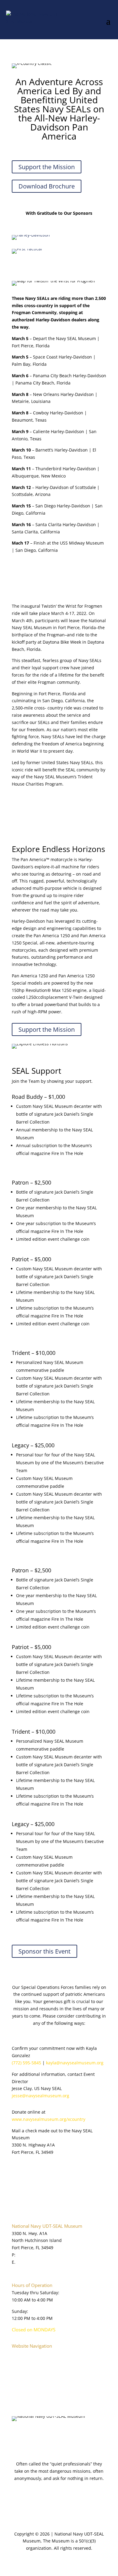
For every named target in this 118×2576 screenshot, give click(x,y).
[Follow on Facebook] (17, 2435)
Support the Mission (47, 167)
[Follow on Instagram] (77, 2435)
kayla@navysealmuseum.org (75, 2063)
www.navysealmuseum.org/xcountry (49, 2119)
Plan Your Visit (26, 2367)
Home (18, 2353)
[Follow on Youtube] (41, 2435)
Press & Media (26, 2396)
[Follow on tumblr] (89, 2435)
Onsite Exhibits (27, 2375)
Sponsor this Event (44, 1951)
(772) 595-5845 (26, 2063)
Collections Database (33, 2382)
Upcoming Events (29, 2389)
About (18, 2361)
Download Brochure (47, 186)
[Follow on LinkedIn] (53, 2435)
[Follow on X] (29, 2435)
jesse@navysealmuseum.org (41, 2096)
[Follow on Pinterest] (65, 2435)
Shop (17, 2403)
